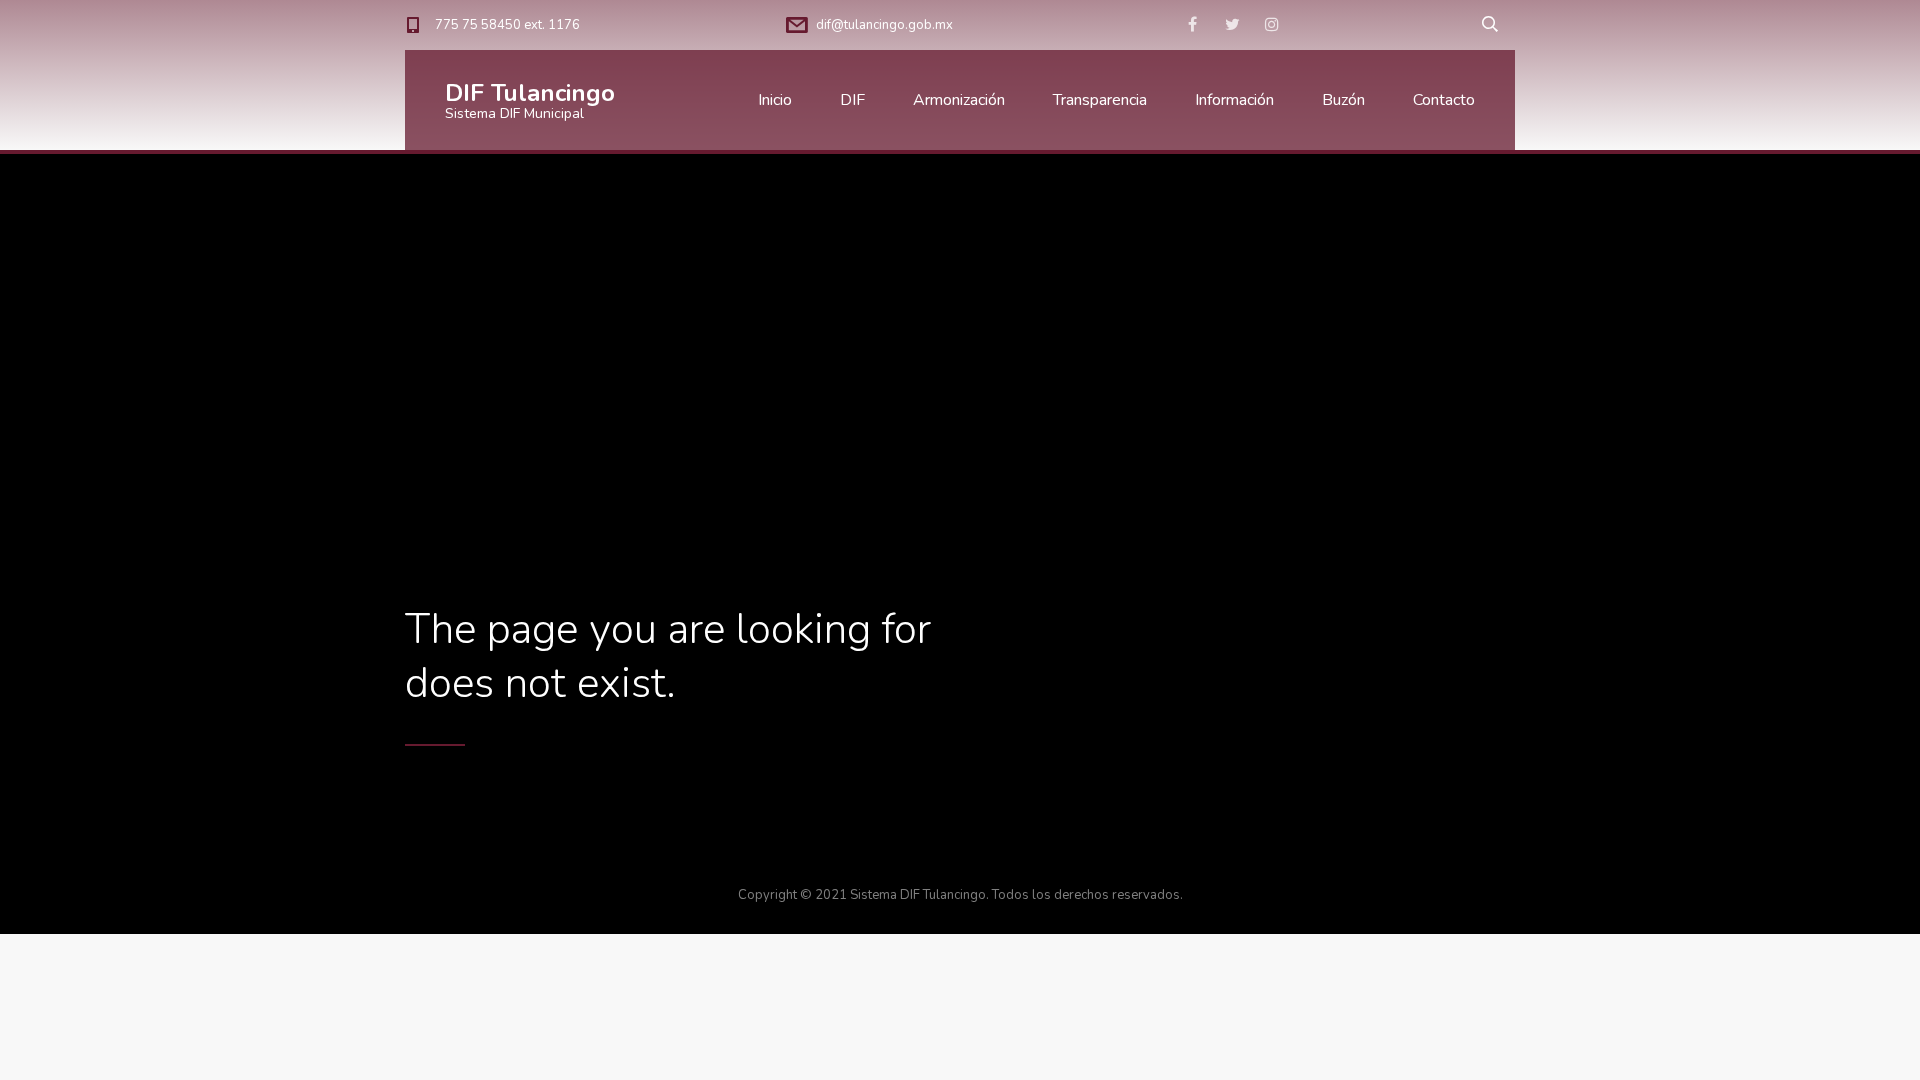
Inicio (775, 100)
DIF (852, 100)
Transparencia (1100, 100)
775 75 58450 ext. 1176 (507, 25)
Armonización (959, 100)
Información (1234, 100)
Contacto (1444, 100)
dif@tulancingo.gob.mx (884, 25)
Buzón (1343, 100)
